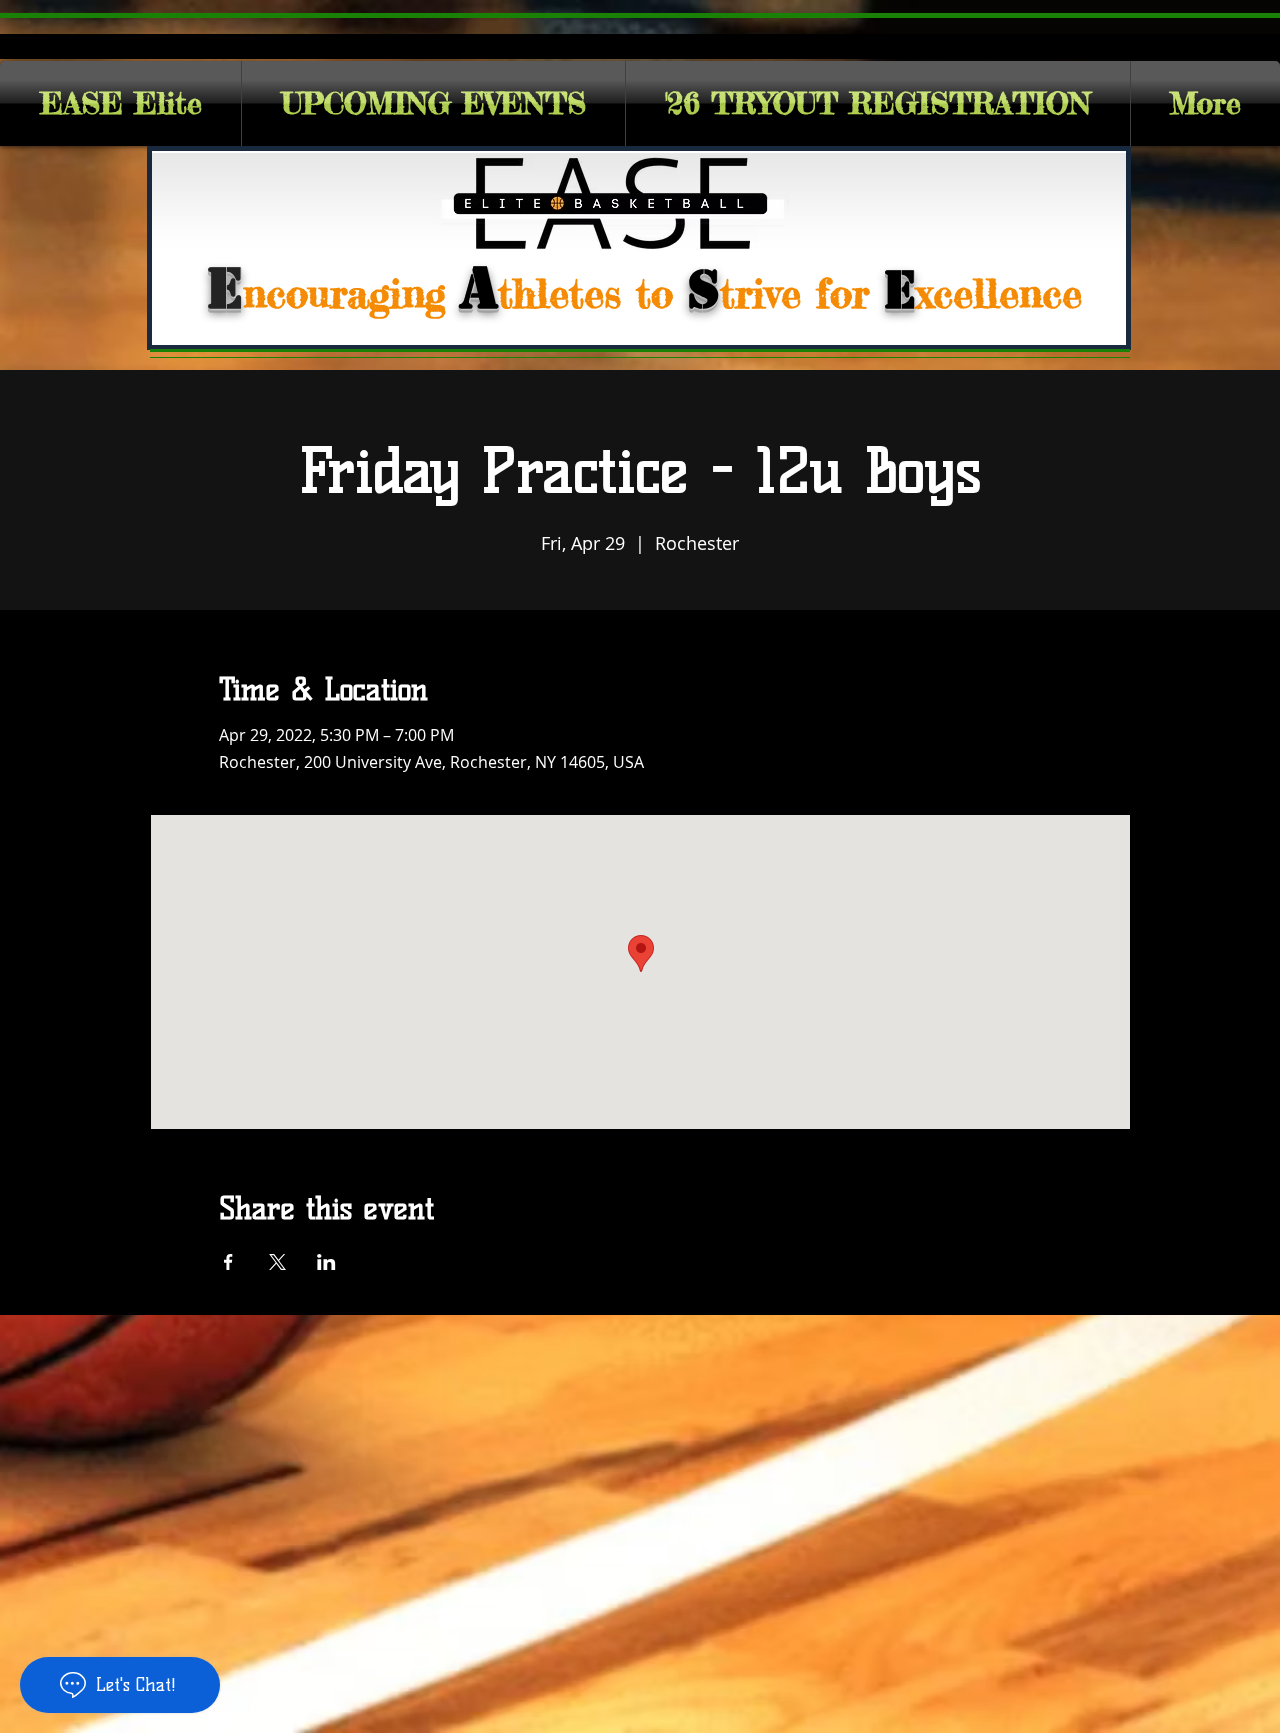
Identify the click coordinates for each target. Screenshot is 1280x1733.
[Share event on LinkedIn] (326, 1262)
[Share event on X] (277, 1262)
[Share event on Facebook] (228, 1262)
